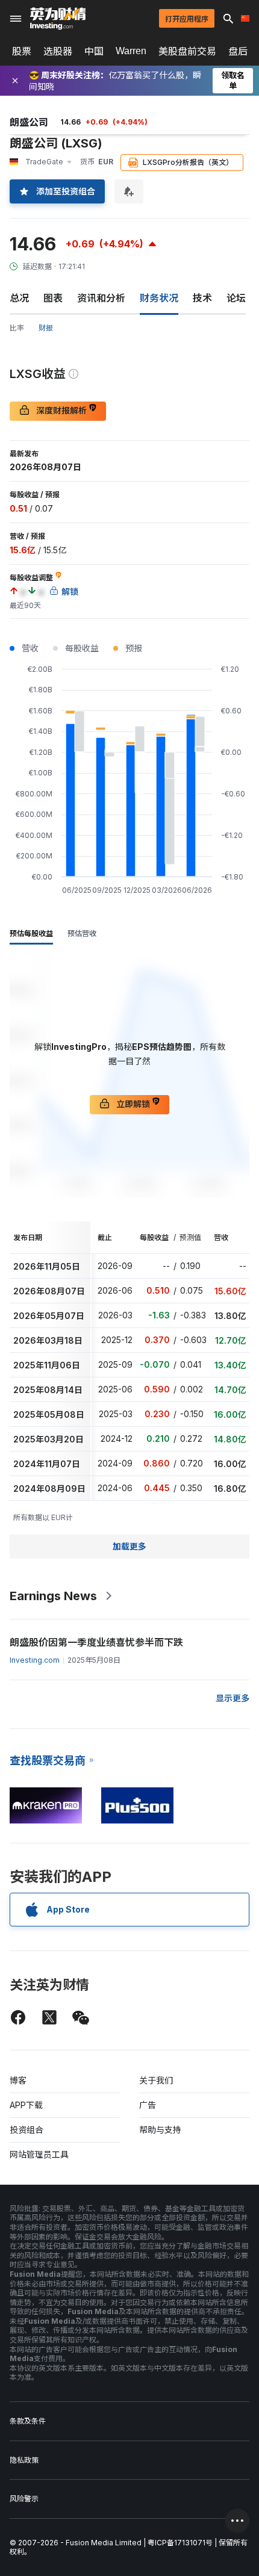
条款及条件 (28, 2421)
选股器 (58, 51)
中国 (94, 51)
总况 (19, 298)
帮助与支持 (160, 2130)
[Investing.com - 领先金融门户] (58, 19)
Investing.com (35, 1660)
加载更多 (129, 1546)
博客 (18, 2080)
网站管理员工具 (39, 2154)
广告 (148, 2105)
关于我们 (156, 2080)
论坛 (236, 298)
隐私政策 (24, 2460)
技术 (202, 298)
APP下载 (26, 2105)
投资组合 (27, 2130)
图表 (53, 298)
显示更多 (232, 1698)
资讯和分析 (101, 298)
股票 (22, 51)
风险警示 (24, 2499)
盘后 (238, 51)
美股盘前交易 (187, 51)
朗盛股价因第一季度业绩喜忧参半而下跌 (96, 1642)
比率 (17, 328)
